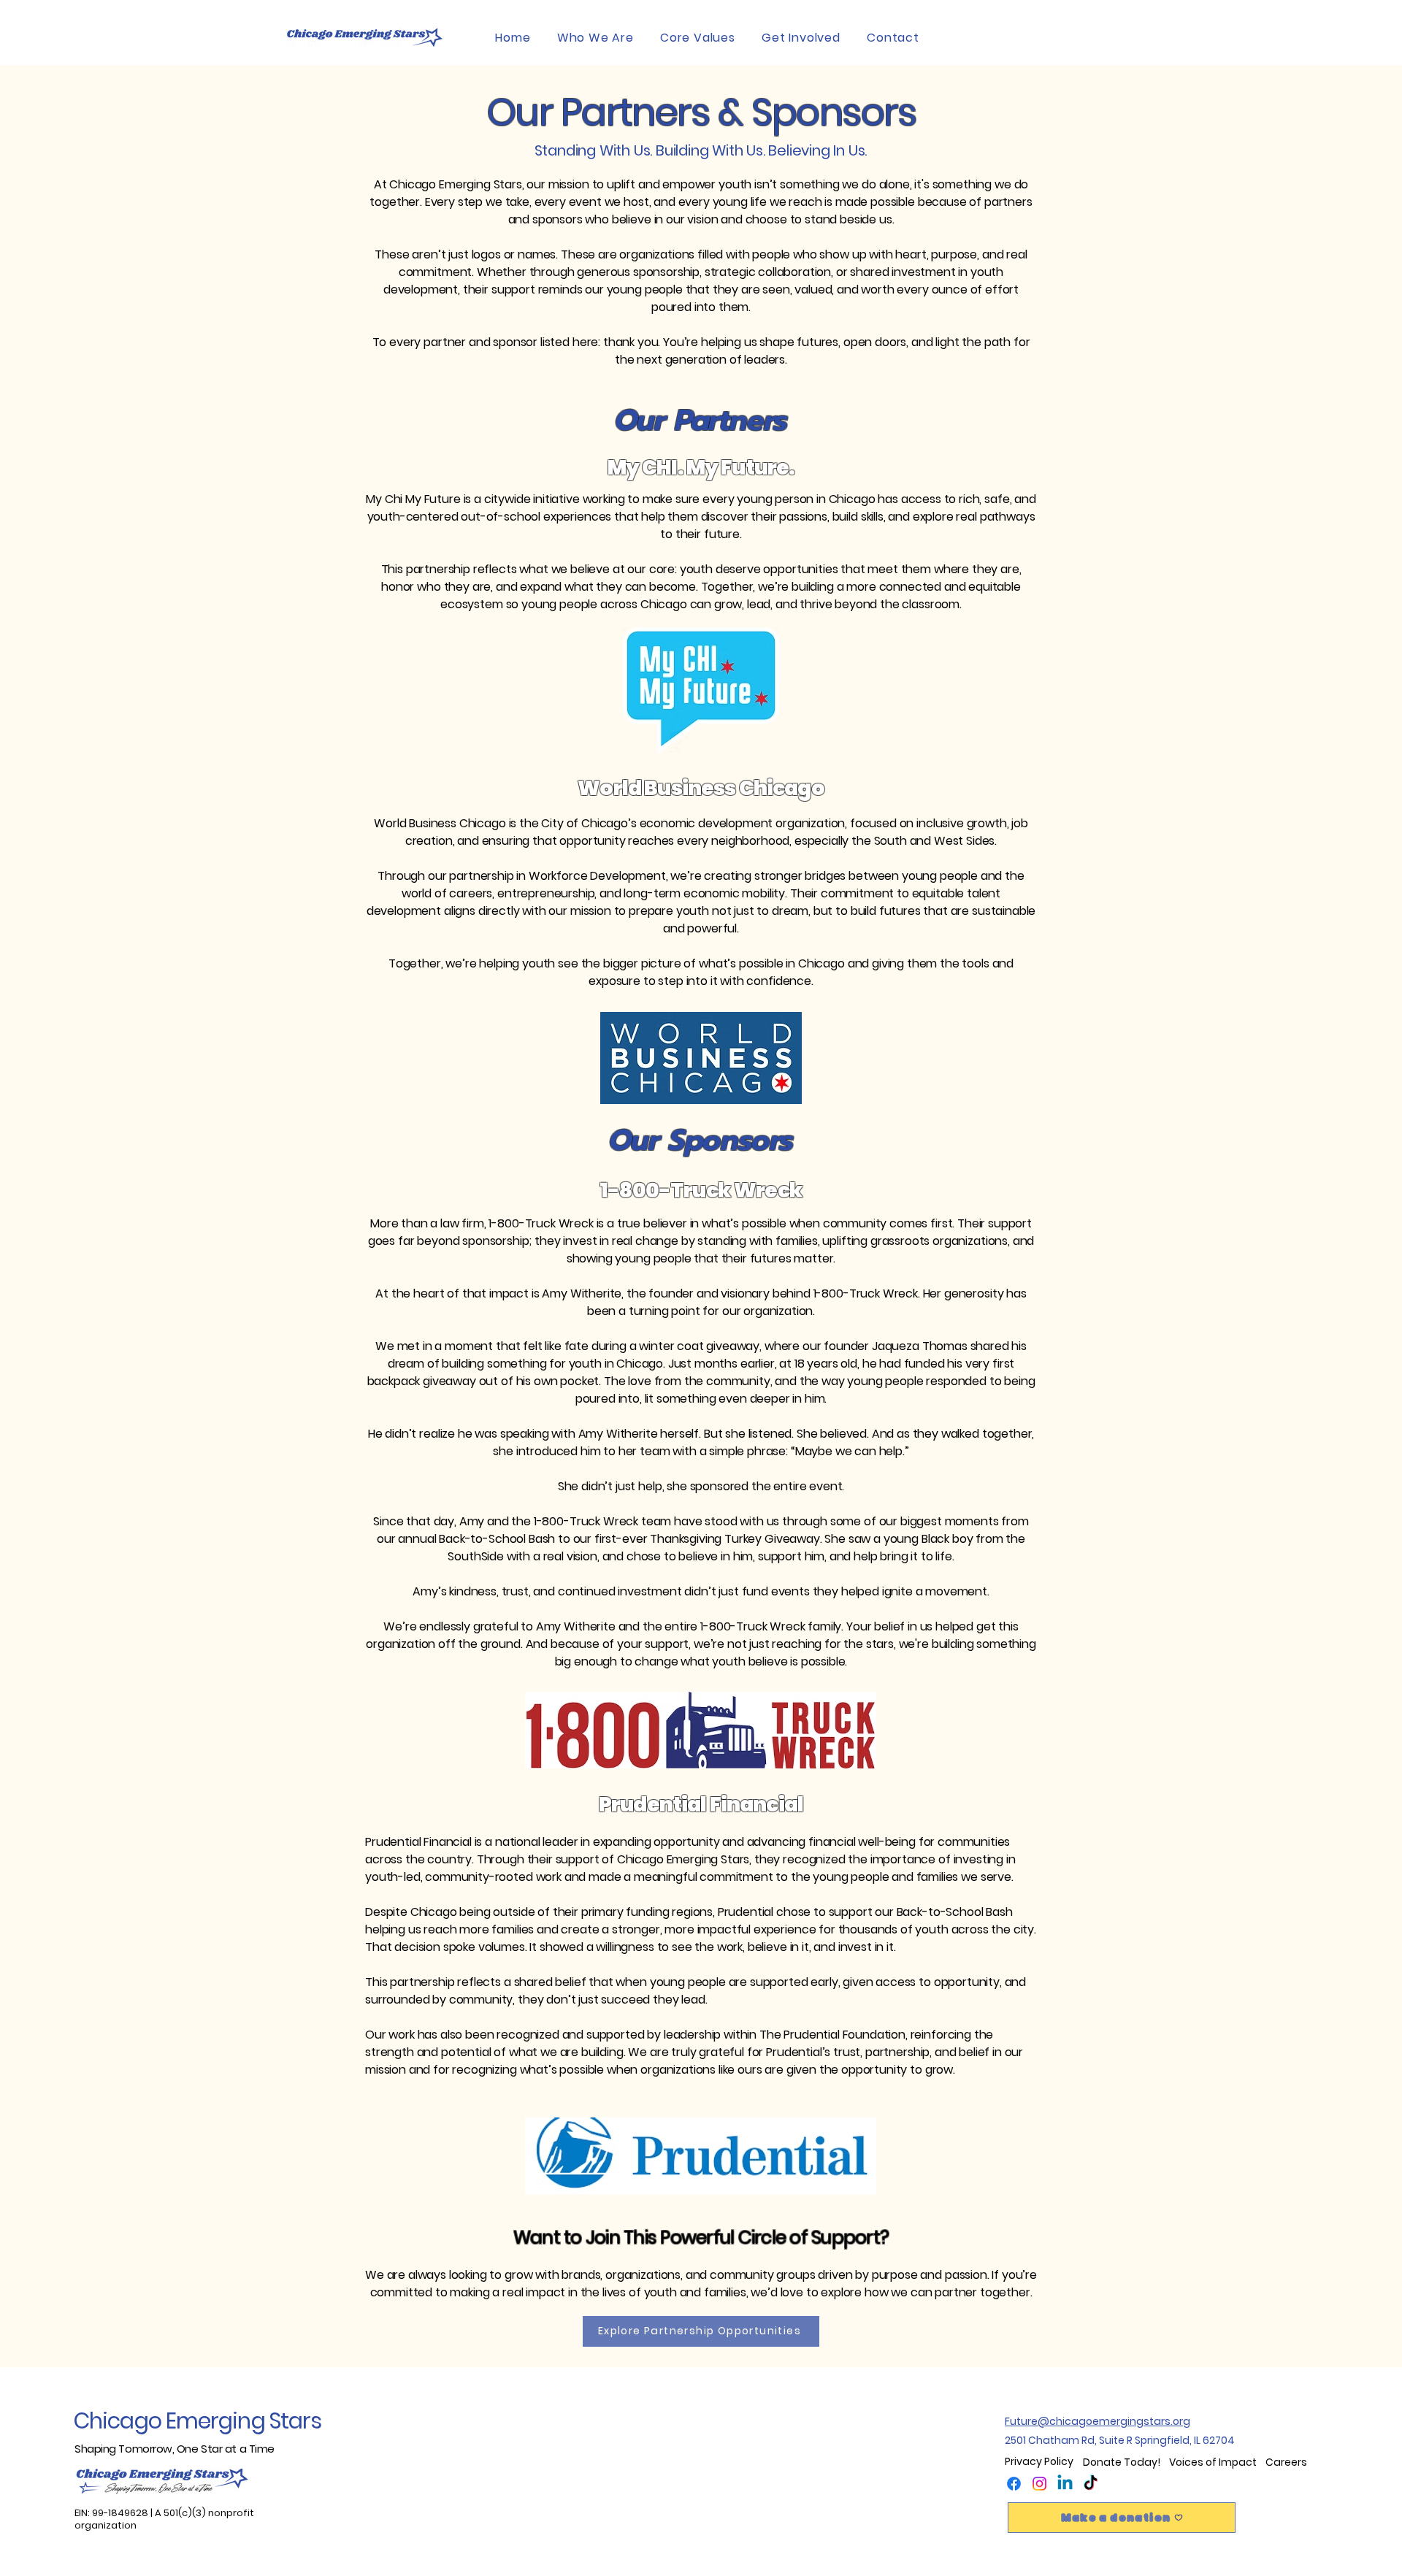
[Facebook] (1014, 2484)
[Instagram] (1039, 2484)
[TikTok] (1091, 2484)
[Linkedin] (1065, 2484)
